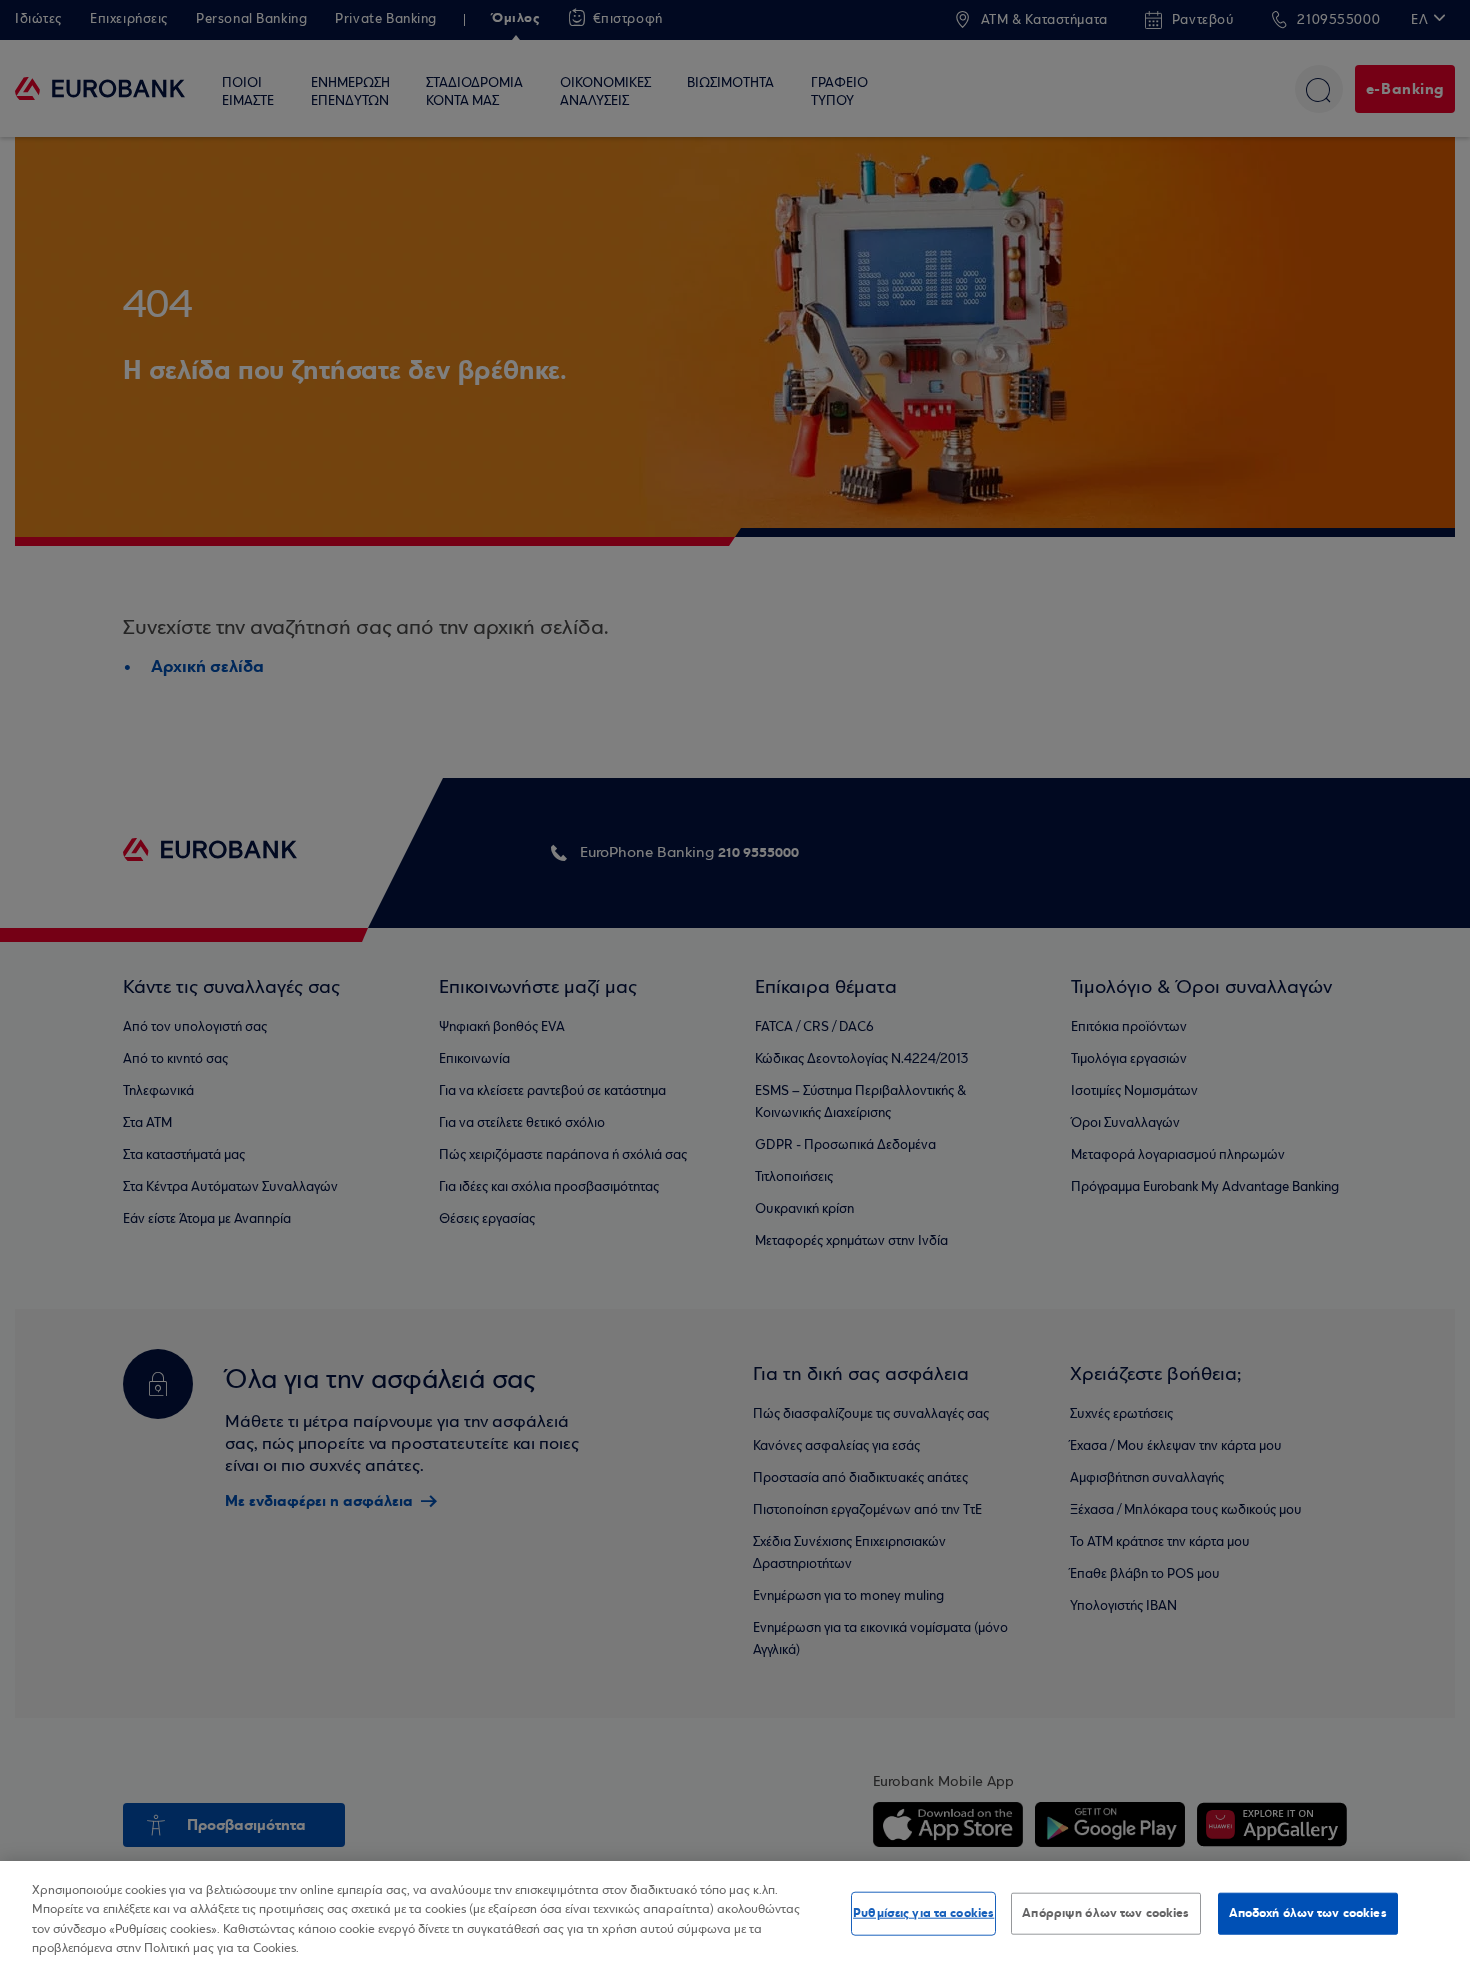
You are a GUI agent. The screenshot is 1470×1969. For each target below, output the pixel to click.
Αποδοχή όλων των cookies (1308, 1913)
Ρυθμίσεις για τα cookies (923, 1913)
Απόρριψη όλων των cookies (1105, 1913)
